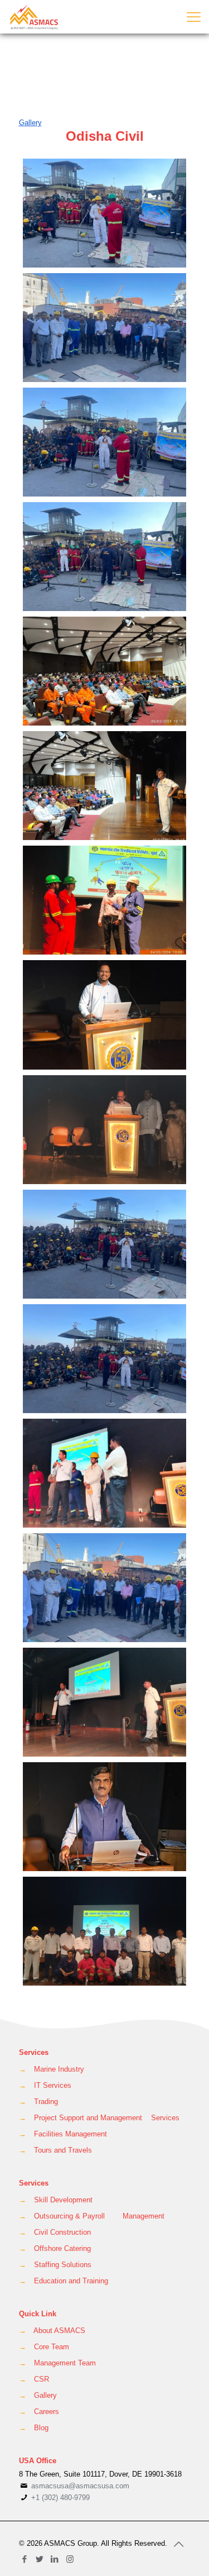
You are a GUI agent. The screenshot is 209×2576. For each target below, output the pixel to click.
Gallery (45, 2395)
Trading (46, 2102)
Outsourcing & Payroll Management (99, 2216)
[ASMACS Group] (35, 17)
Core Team (52, 2347)
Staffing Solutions (63, 2265)
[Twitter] (40, 2559)
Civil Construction (62, 2232)
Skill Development (63, 2200)
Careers (47, 2412)
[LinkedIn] (55, 2559)
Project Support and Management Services (107, 2118)
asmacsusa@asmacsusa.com (80, 2486)
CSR (42, 2379)
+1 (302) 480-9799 (59, 2498)
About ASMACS (59, 2331)
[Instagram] (70, 2559)
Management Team (65, 2363)
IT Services (53, 2085)
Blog (41, 2428)
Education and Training (71, 2281)
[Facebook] (25, 2559)
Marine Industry (59, 2069)
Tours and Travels (63, 2150)
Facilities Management (71, 2134)
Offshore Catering (62, 2248)
